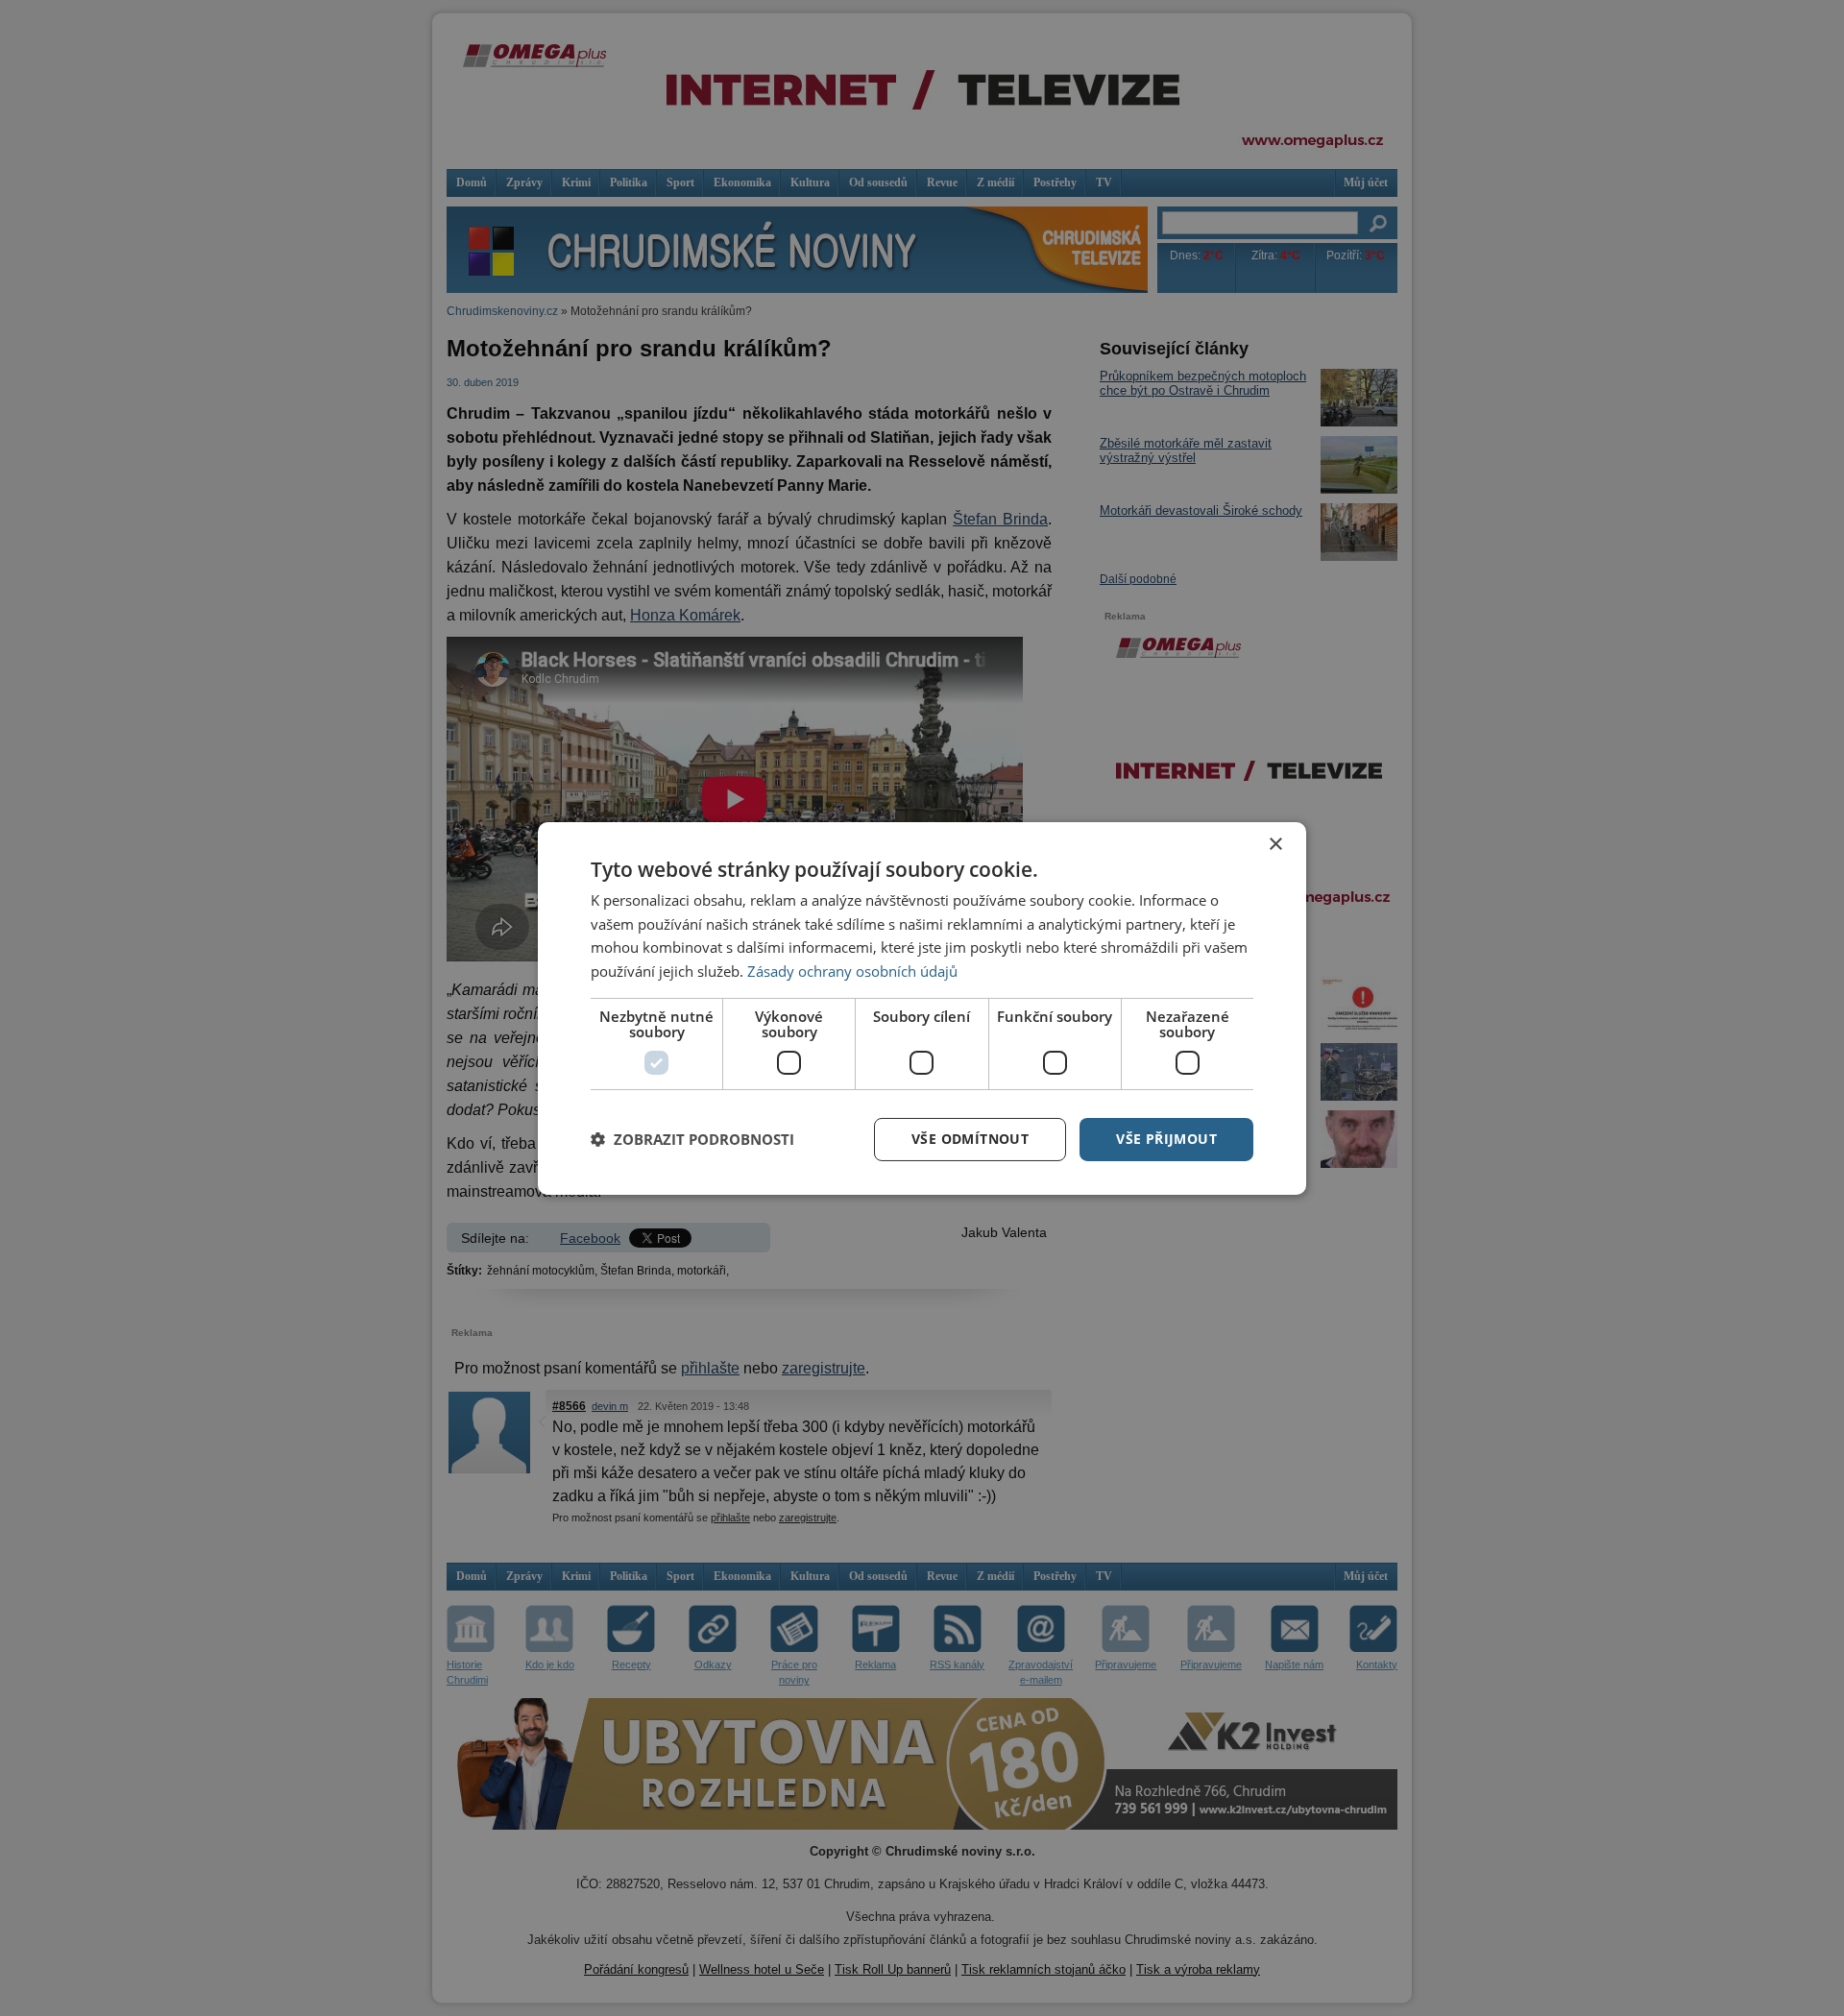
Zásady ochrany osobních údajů (852, 971)
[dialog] (922, 1008)
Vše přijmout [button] (1166, 1139)
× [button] (1275, 844)
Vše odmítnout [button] (970, 1139)
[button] (692, 1139)
